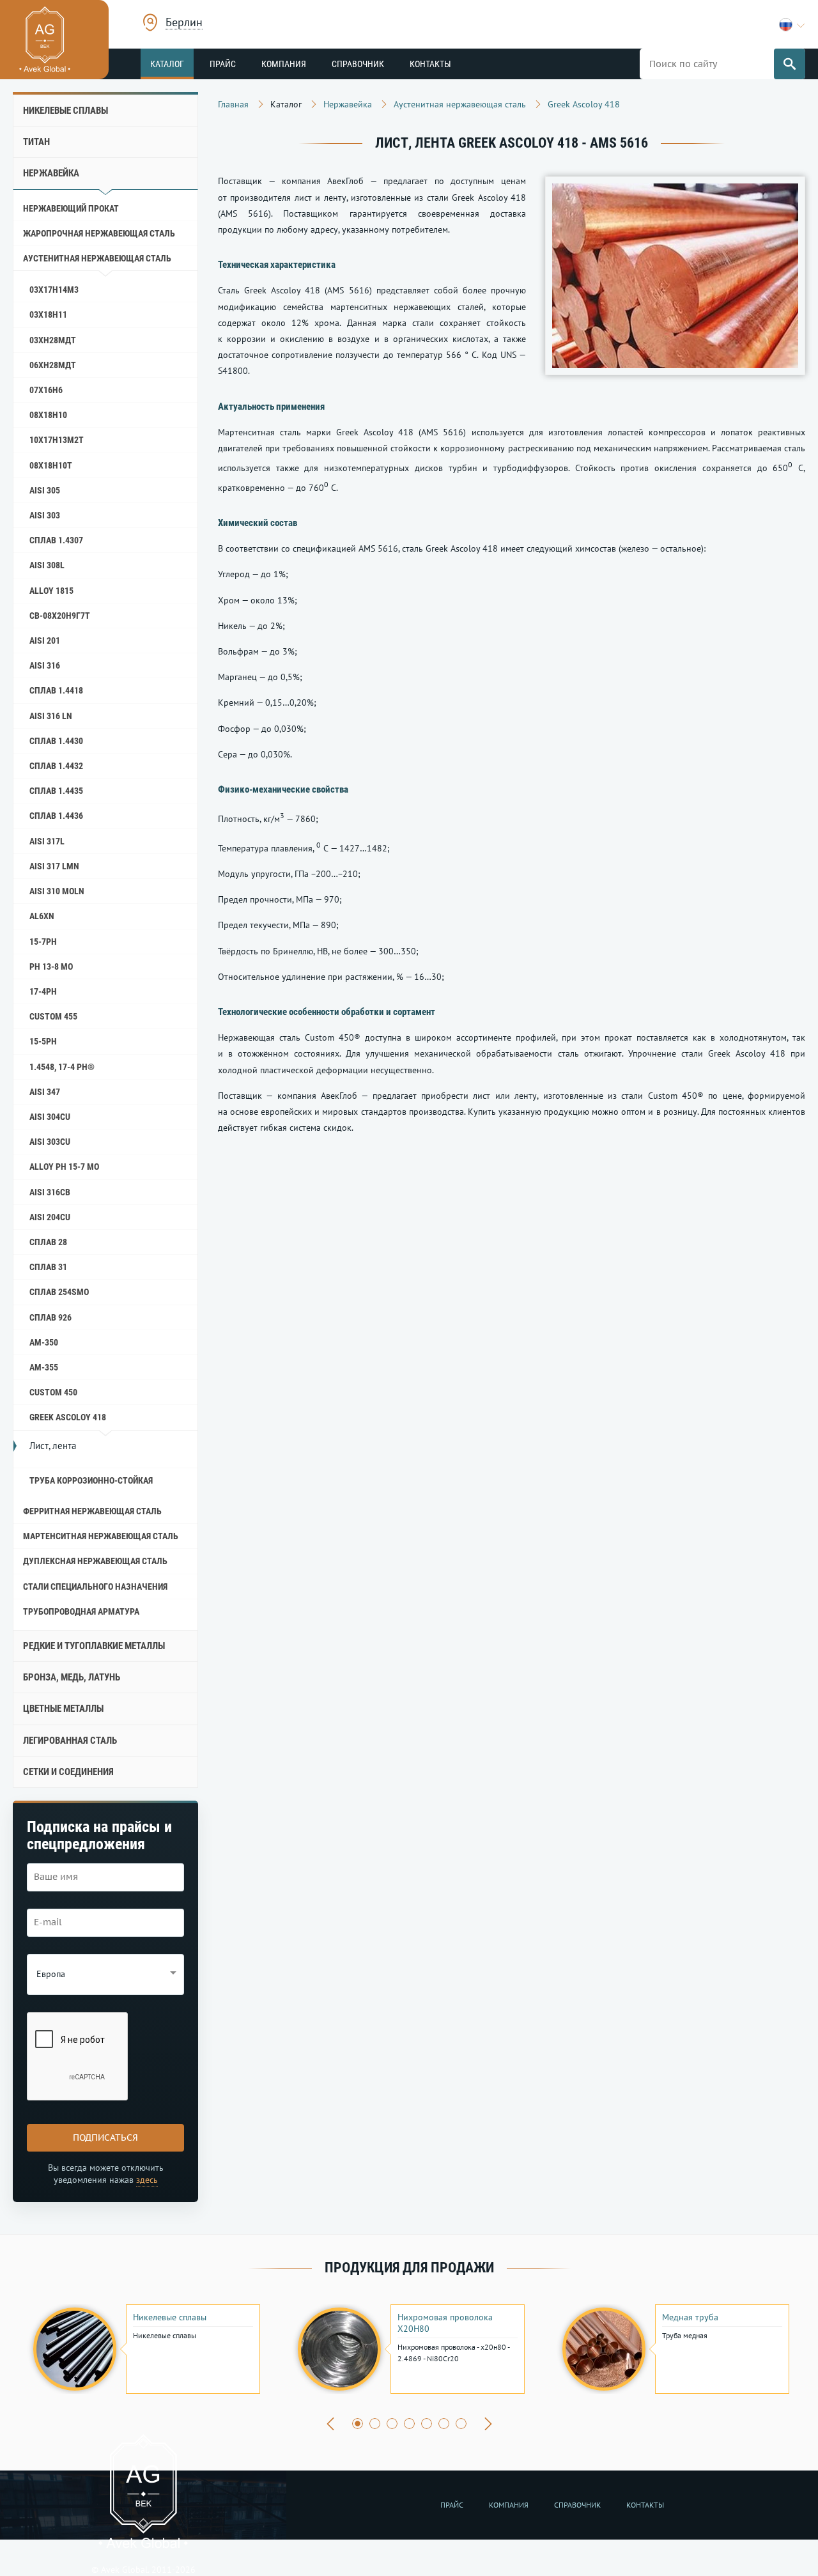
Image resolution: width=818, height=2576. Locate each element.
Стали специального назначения (95, 1587)
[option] (145, 2349)
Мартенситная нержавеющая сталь (101, 1536)
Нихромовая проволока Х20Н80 (445, 2323)
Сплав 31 (48, 1267)
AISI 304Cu (50, 1117)
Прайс (223, 64)
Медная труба (690, 2317)
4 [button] (409, 2424)
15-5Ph (43, 1041)
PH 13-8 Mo (51, 966)
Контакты (430, 64)
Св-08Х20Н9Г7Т (60, 616)
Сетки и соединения (68, 1772)
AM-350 (44, 1342)
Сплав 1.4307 (56, 540)
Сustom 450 (53, 1392)
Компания (284, 64)
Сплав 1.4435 (56, 791)
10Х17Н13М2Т (57, 440)
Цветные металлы (63, 1709)
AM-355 (44, 1367)
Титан (36, 142)
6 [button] (444, 2424)
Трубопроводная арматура (81, 1611)
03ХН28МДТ (53, 340)
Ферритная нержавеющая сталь (92, 1511)
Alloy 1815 (51, 591)
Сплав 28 (48, 1242)
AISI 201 (45, 640)
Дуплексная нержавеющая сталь (95, 1561)
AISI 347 (45, 1092)
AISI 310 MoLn (57, 891)
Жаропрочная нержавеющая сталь (99, 233)
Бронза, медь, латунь (72, 1677)
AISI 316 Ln (51, 716)
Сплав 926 (50, 1317)
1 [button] (358, 2424)
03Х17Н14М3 (54, 290)
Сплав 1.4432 (56, 766)
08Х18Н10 (48, 415)
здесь (147, 2180)
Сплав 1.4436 (56, 816)
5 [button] (427, 2424)
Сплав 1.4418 (56, 690)
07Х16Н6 (46, 390)
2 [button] (375, 2424)
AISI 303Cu (50, 1142)
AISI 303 (45, 515)
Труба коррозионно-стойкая (91, 1480)
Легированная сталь (70, 1741)
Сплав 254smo (59, 1292)
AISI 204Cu (50, 1217)
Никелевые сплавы (66, 111)
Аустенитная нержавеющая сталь (97, 258)
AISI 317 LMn (54, 866)
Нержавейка (51, 173)
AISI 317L (47, 841)
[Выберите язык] (792, 25)
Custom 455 (53, 1016)
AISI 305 (45, 490)
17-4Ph (43, 991)
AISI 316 (45, 665)
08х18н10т (51, 465)
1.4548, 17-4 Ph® (62, 1067)
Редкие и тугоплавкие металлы (94, 1646)
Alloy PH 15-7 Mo (64, 1167)
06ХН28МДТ (53, 365)
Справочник (358, 64)
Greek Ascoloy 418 (68, 1417)
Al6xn (42, 916)
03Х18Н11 (48, 314)
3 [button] (392, 2424)
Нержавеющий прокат (71, 208)
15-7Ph (43, 942)
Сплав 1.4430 (56, 741)
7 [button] (461, 2424)
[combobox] (184, 24)
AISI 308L (47, 565)
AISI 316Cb (50, 1192)
